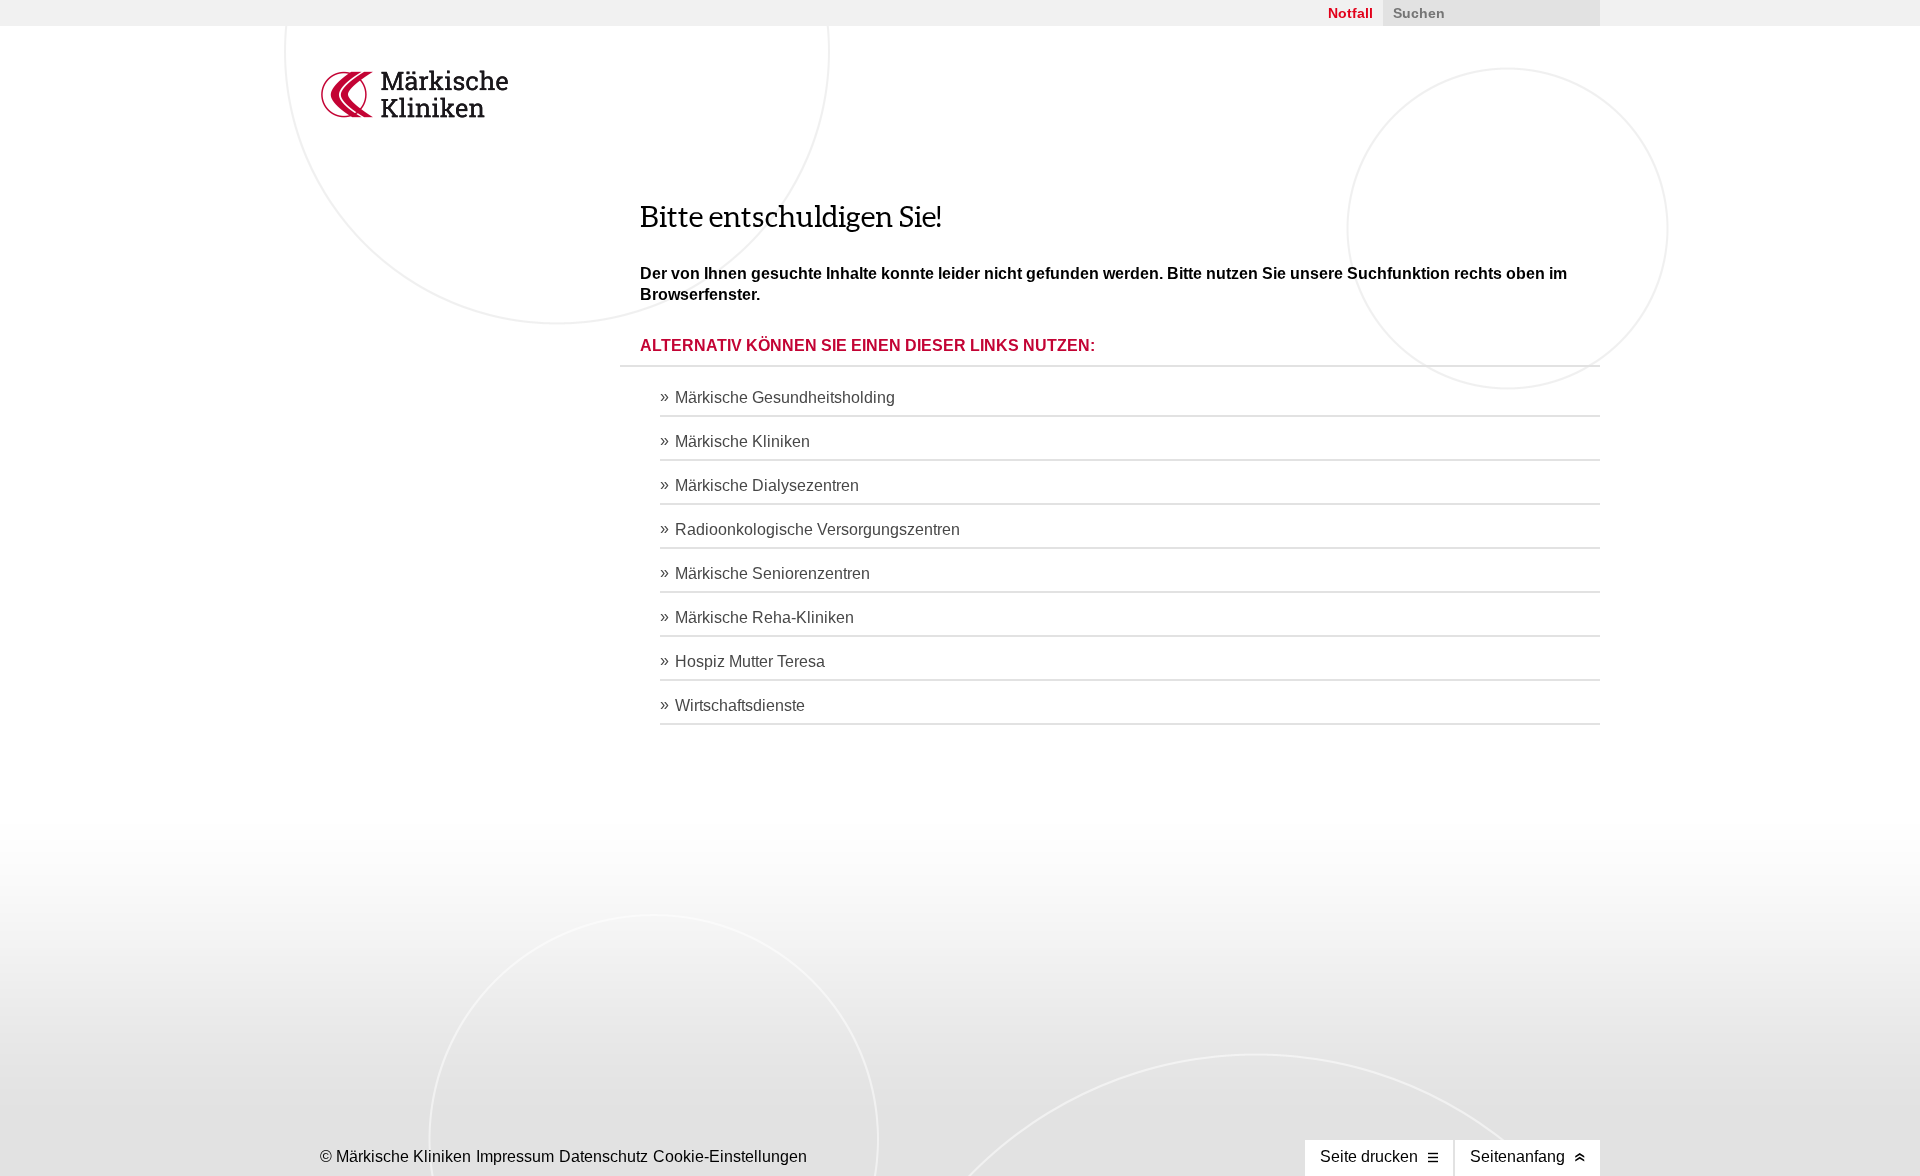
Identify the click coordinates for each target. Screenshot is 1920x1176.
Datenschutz (603, 1156)
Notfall (1350, 13)
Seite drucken (1369, 1156)
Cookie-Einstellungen (730, 1156)
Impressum (515, 1156)
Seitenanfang (1517, 1156)
